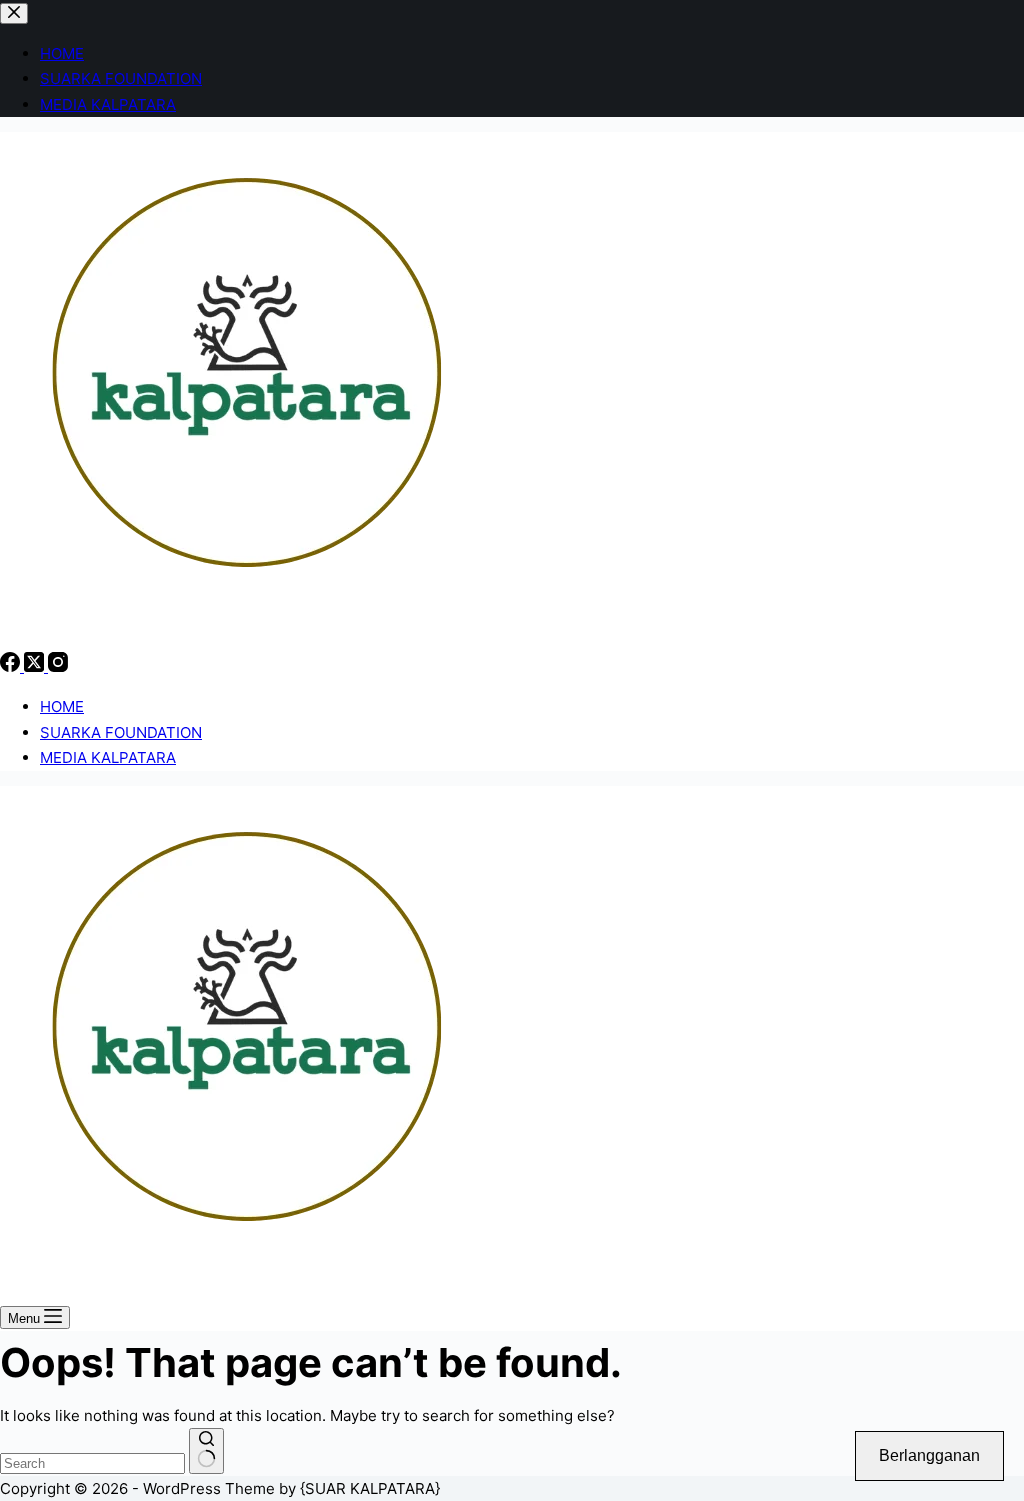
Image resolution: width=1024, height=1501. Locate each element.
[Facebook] (12, 666)
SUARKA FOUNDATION (121, 732)
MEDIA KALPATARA (108, 757)
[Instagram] (58, 666)
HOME (62, 706)
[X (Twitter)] (36, 666)
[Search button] (206, 1451)
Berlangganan (929, 1455)
